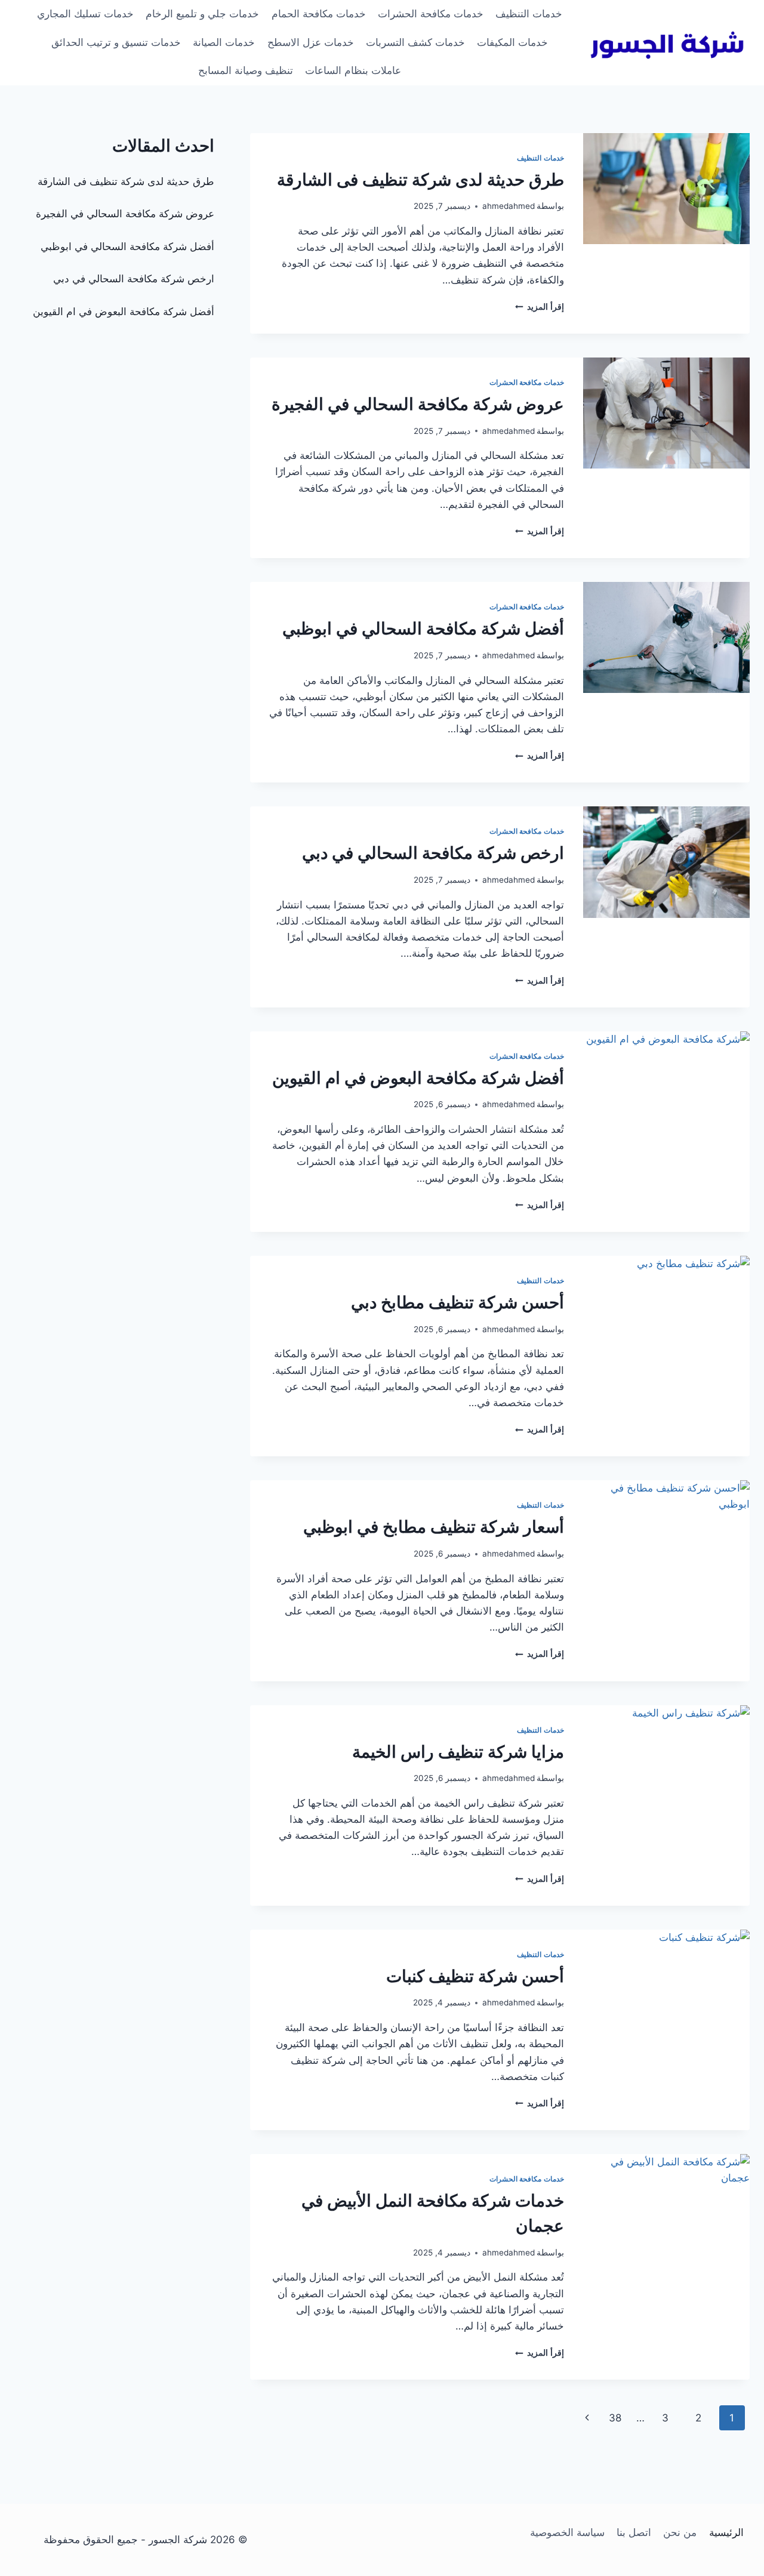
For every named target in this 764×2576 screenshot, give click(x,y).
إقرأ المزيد (540, 307)
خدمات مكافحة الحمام (319, 14)
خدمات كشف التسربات (415, 42)
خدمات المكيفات (512, 42)
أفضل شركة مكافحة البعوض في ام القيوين (418, 1078)
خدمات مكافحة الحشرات (431, 14)
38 (615, 2418)
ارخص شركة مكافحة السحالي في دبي (433, 853)
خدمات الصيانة (224, 42)
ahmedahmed (509, 206)
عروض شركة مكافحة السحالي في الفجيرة (418, 404)
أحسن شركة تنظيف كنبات (475, 1976)
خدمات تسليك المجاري (85, 14)
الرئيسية (726, 2532)
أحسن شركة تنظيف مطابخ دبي (458, 1302)
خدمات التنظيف (529, 14)
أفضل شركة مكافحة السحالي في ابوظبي (423, 628)
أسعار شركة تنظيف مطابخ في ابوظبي (434, 1527)
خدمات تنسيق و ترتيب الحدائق (116, 42)
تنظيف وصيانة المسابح (246, 70)
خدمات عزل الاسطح (311, 42)
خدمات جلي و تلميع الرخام (202, 14)
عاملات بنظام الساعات (353, 70)
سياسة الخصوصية (567, 2532)
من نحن (680, 2532)
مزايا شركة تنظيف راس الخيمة (458, 1752)
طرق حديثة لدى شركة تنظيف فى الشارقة (420, 180)
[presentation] (666, 189)
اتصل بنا (634, 2532)
